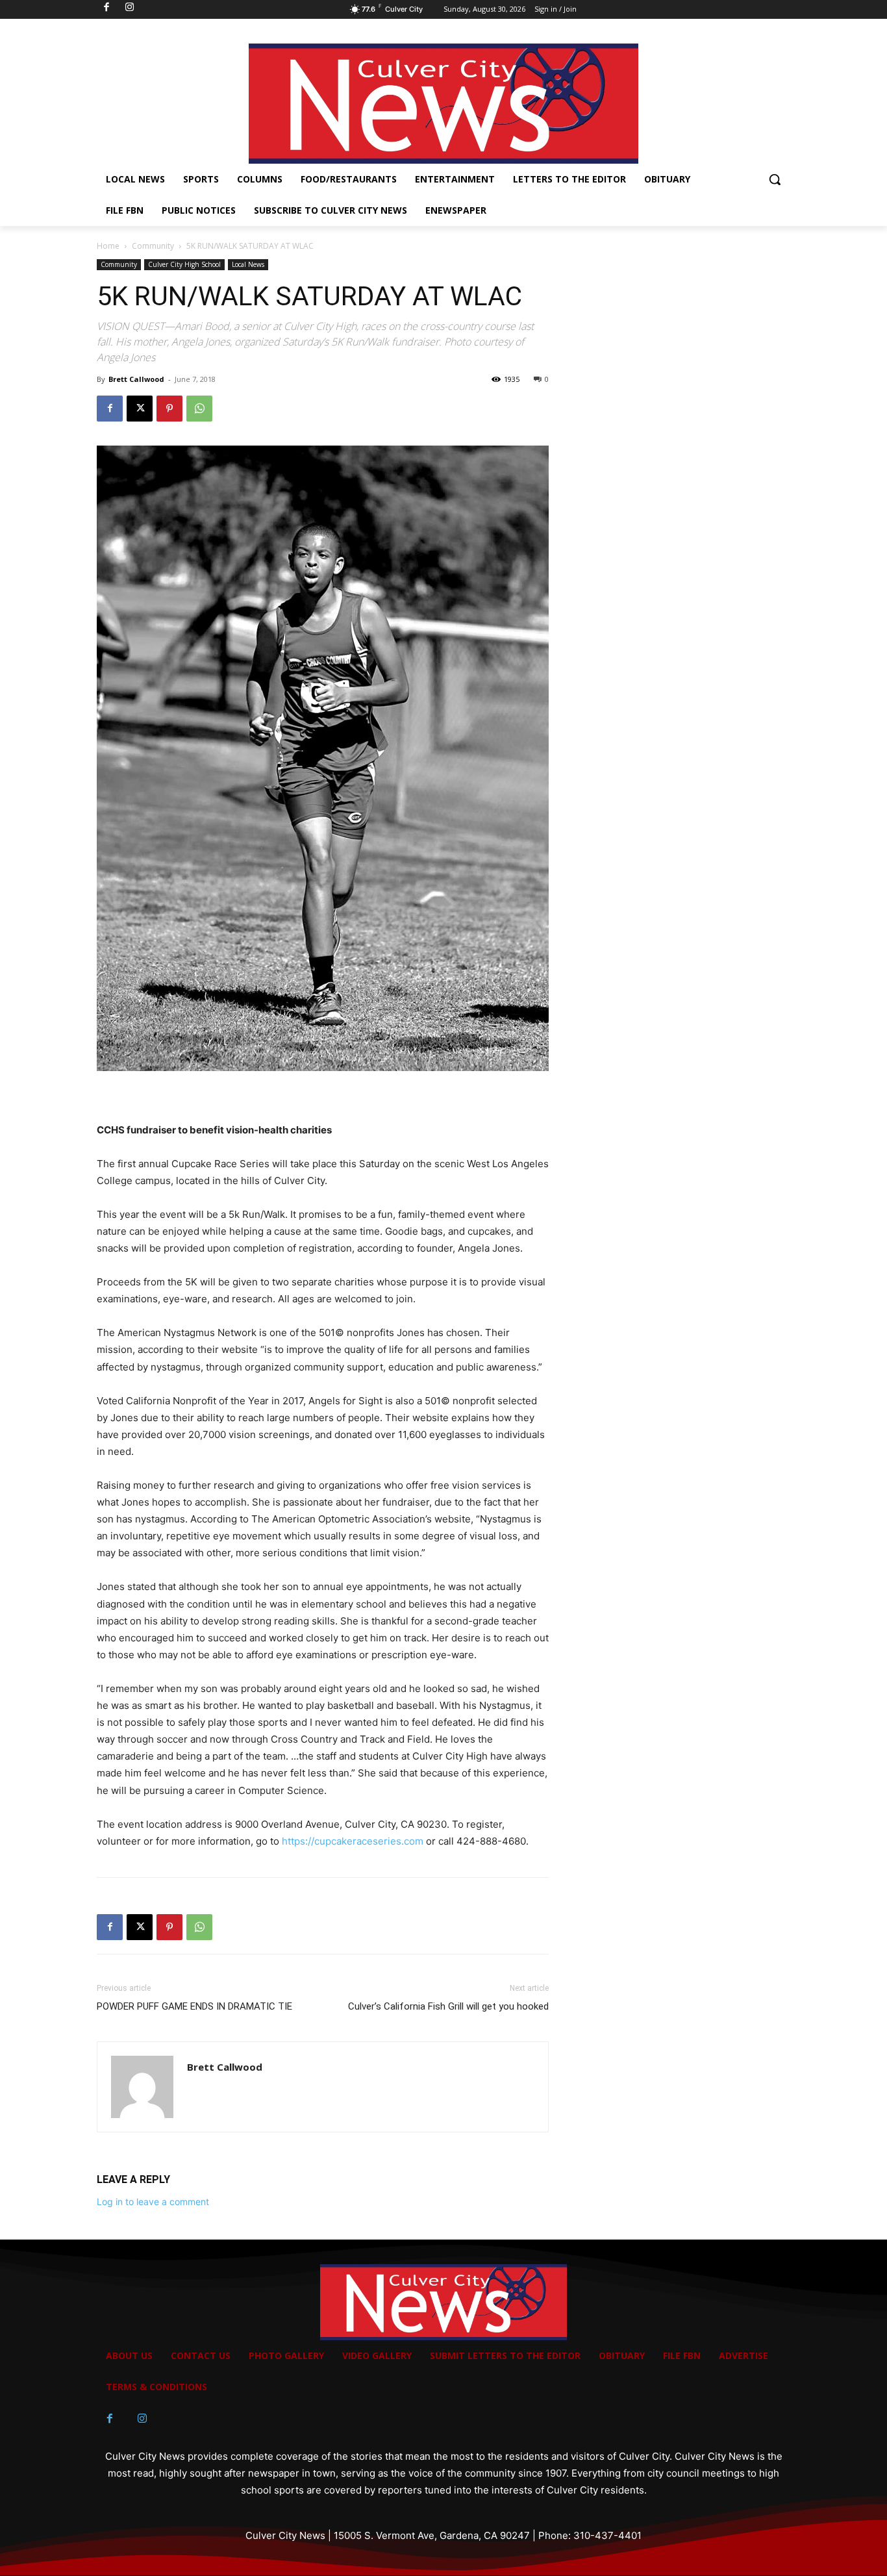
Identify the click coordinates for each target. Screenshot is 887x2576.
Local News (248, 264)
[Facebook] (110, 409)
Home (108, 246)
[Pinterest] (169, 409)
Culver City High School (184, 264)
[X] (140, 409)
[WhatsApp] (199, 409)
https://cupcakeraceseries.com (353, 1841)
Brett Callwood (136, 379)
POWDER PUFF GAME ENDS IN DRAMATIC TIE (194, 2006)
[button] (775, 179)
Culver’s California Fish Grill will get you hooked (448, 2006)
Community (153, 246)
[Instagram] (142, 2419)
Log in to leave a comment (153, 2202)
